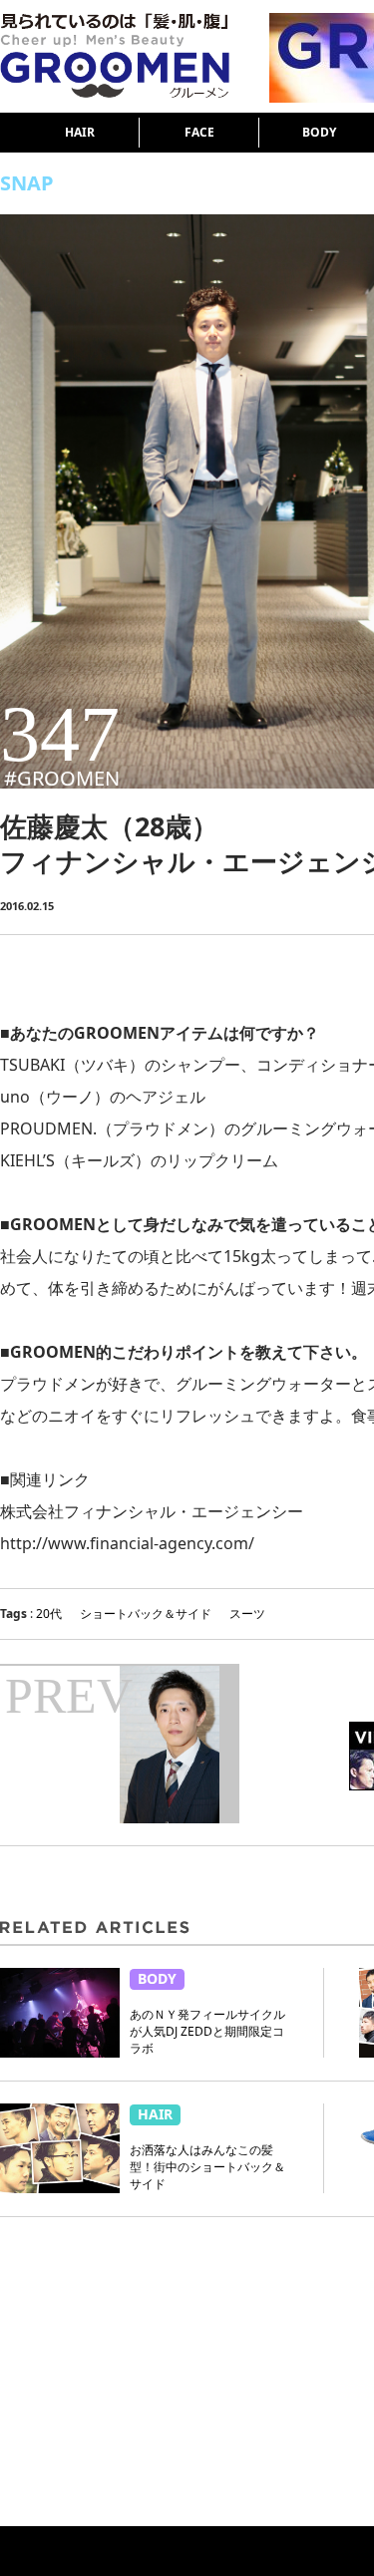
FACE (199, 132)
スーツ (247, 1613)
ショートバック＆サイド (146, 1613)
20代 (49, 1613)
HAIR (80, 132)
